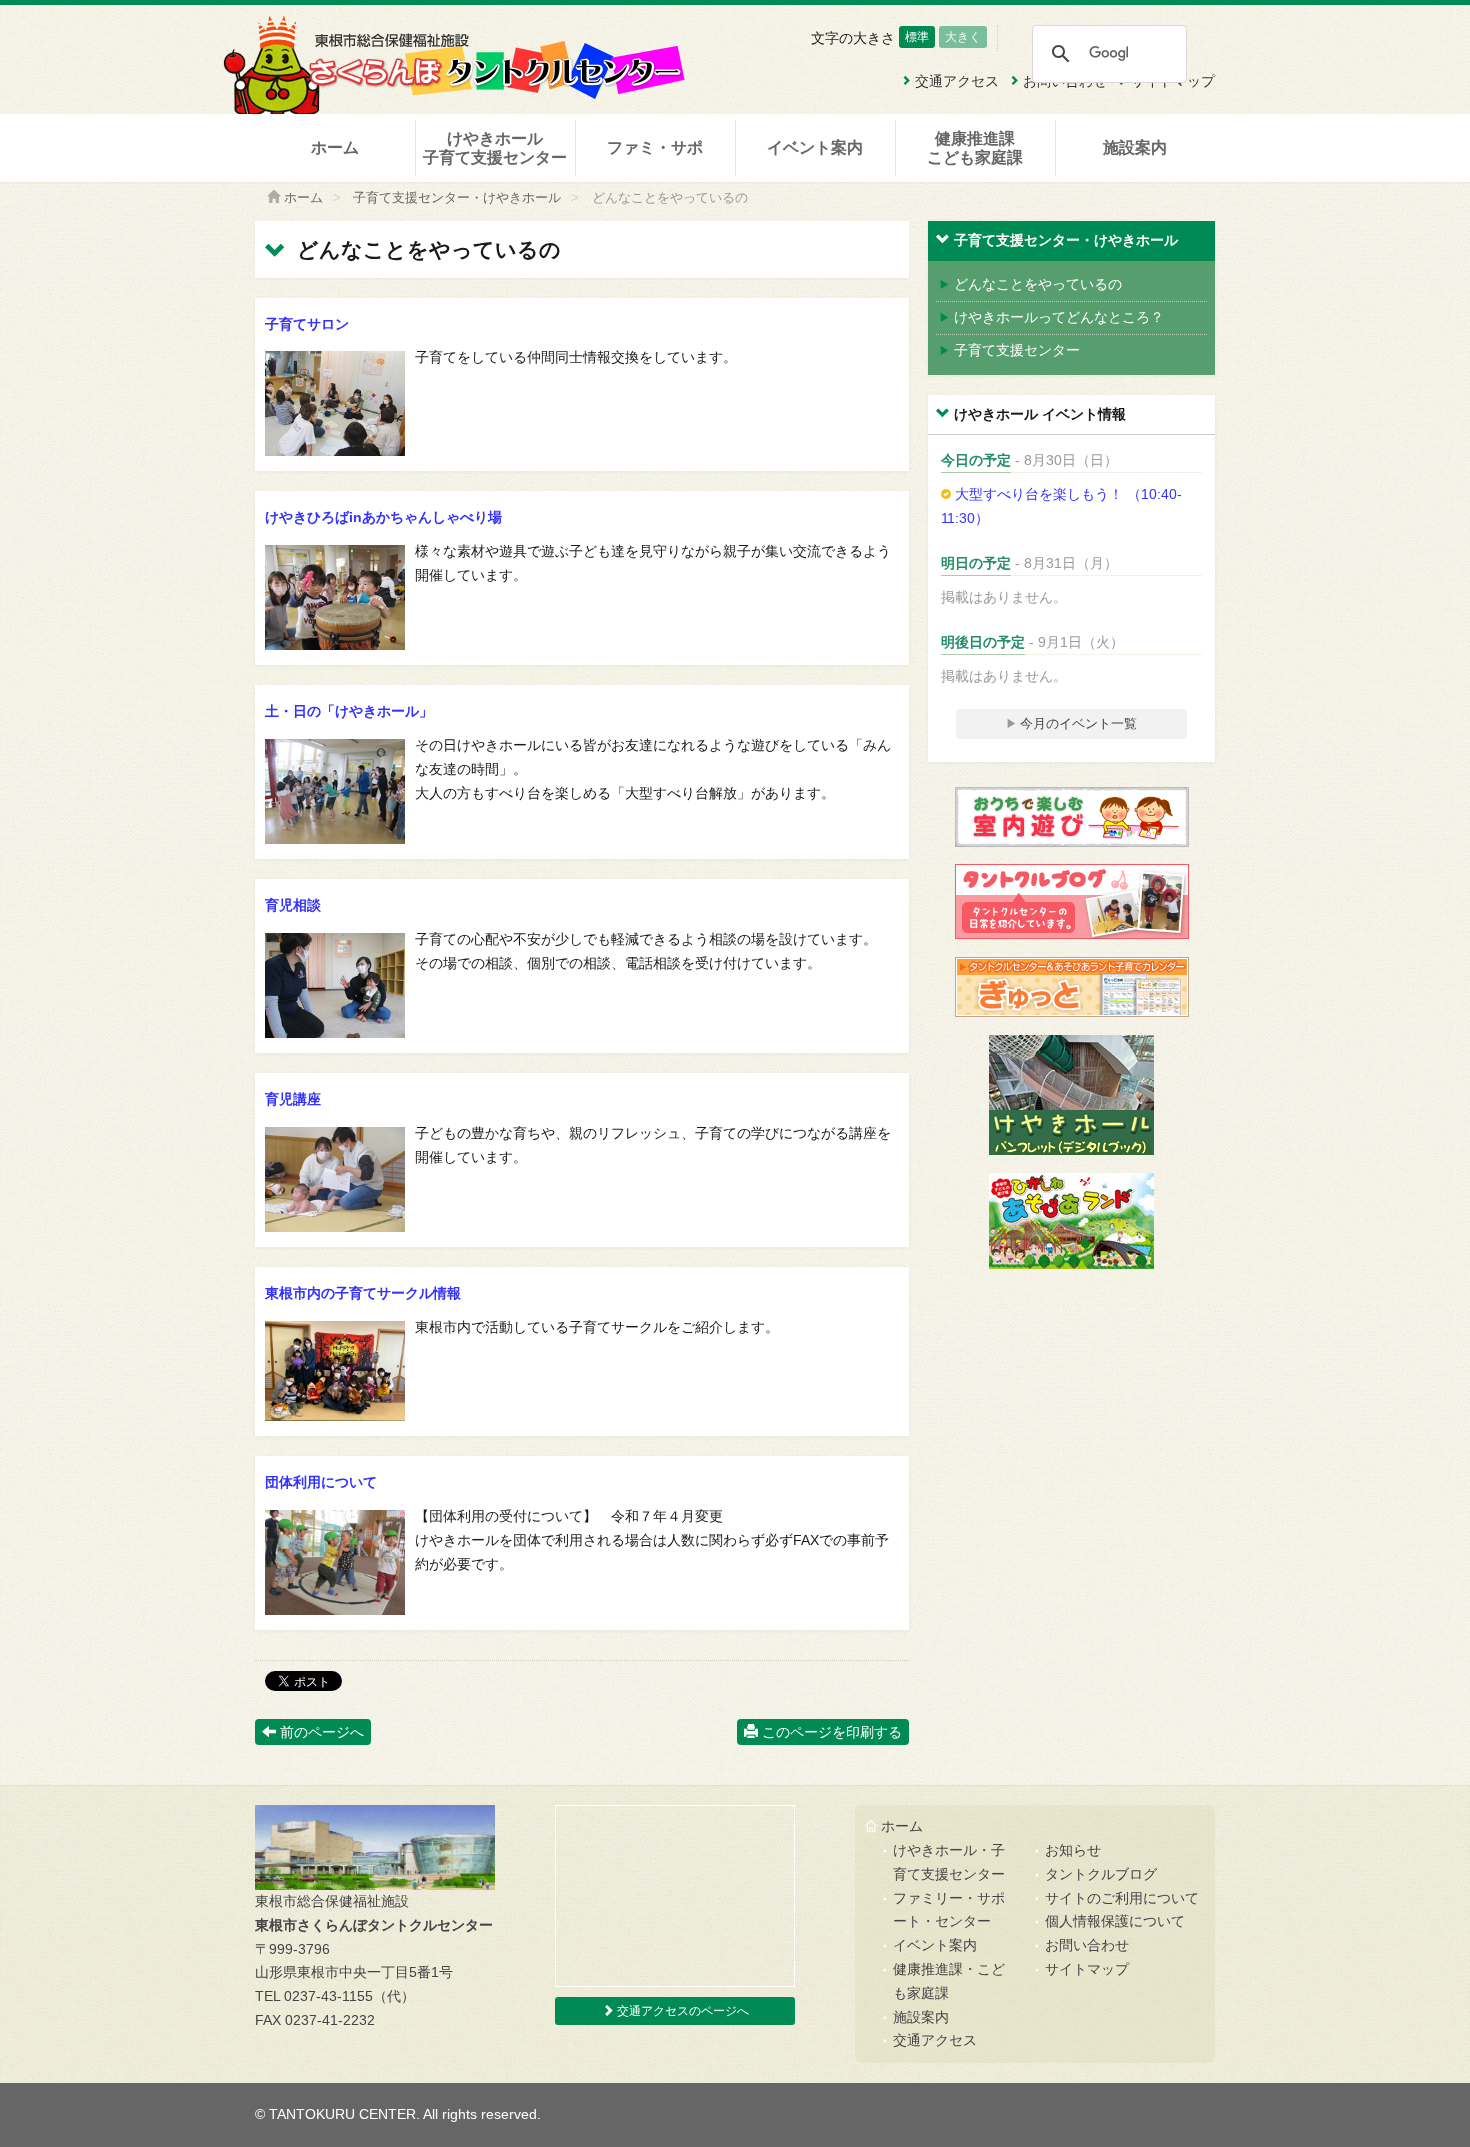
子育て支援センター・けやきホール (457, 198)
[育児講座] (335, 1227)
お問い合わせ (1087, 1945)
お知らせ (1073, 1850)
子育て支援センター (1017, 350)
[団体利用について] (335, 1610)
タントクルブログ (1101, 1874)
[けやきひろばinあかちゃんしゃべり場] (335, 645)
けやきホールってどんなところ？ (1059, 317)
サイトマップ (1087, 1969)
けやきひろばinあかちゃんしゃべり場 (383, 517)
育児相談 (293, 905)
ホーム (335, 147)
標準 (917, 37)
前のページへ (320, 1732)
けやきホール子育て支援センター (495, 148)
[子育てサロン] (335, 451)
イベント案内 (815, 147)
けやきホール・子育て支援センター (949, 1862)
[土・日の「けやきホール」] (335, 839)
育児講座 (293, 1099)
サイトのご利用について (1122, 1898)
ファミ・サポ (655, 147)
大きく (963, 37)
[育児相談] (335, 1033)
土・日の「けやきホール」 (349, 711)
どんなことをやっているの (1038, 284)
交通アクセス (935, 2040)
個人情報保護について (1115, 1921)
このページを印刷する (830, 1732)
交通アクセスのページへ (681, 2011)
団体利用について (321, 1482)
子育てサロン (307, 324)
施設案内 (1135, 147)
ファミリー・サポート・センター (949, 1910)
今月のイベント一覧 (1076, 723)
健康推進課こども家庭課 (975, 148)
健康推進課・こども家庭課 (949, 1981)
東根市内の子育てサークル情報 (363, 1293)
